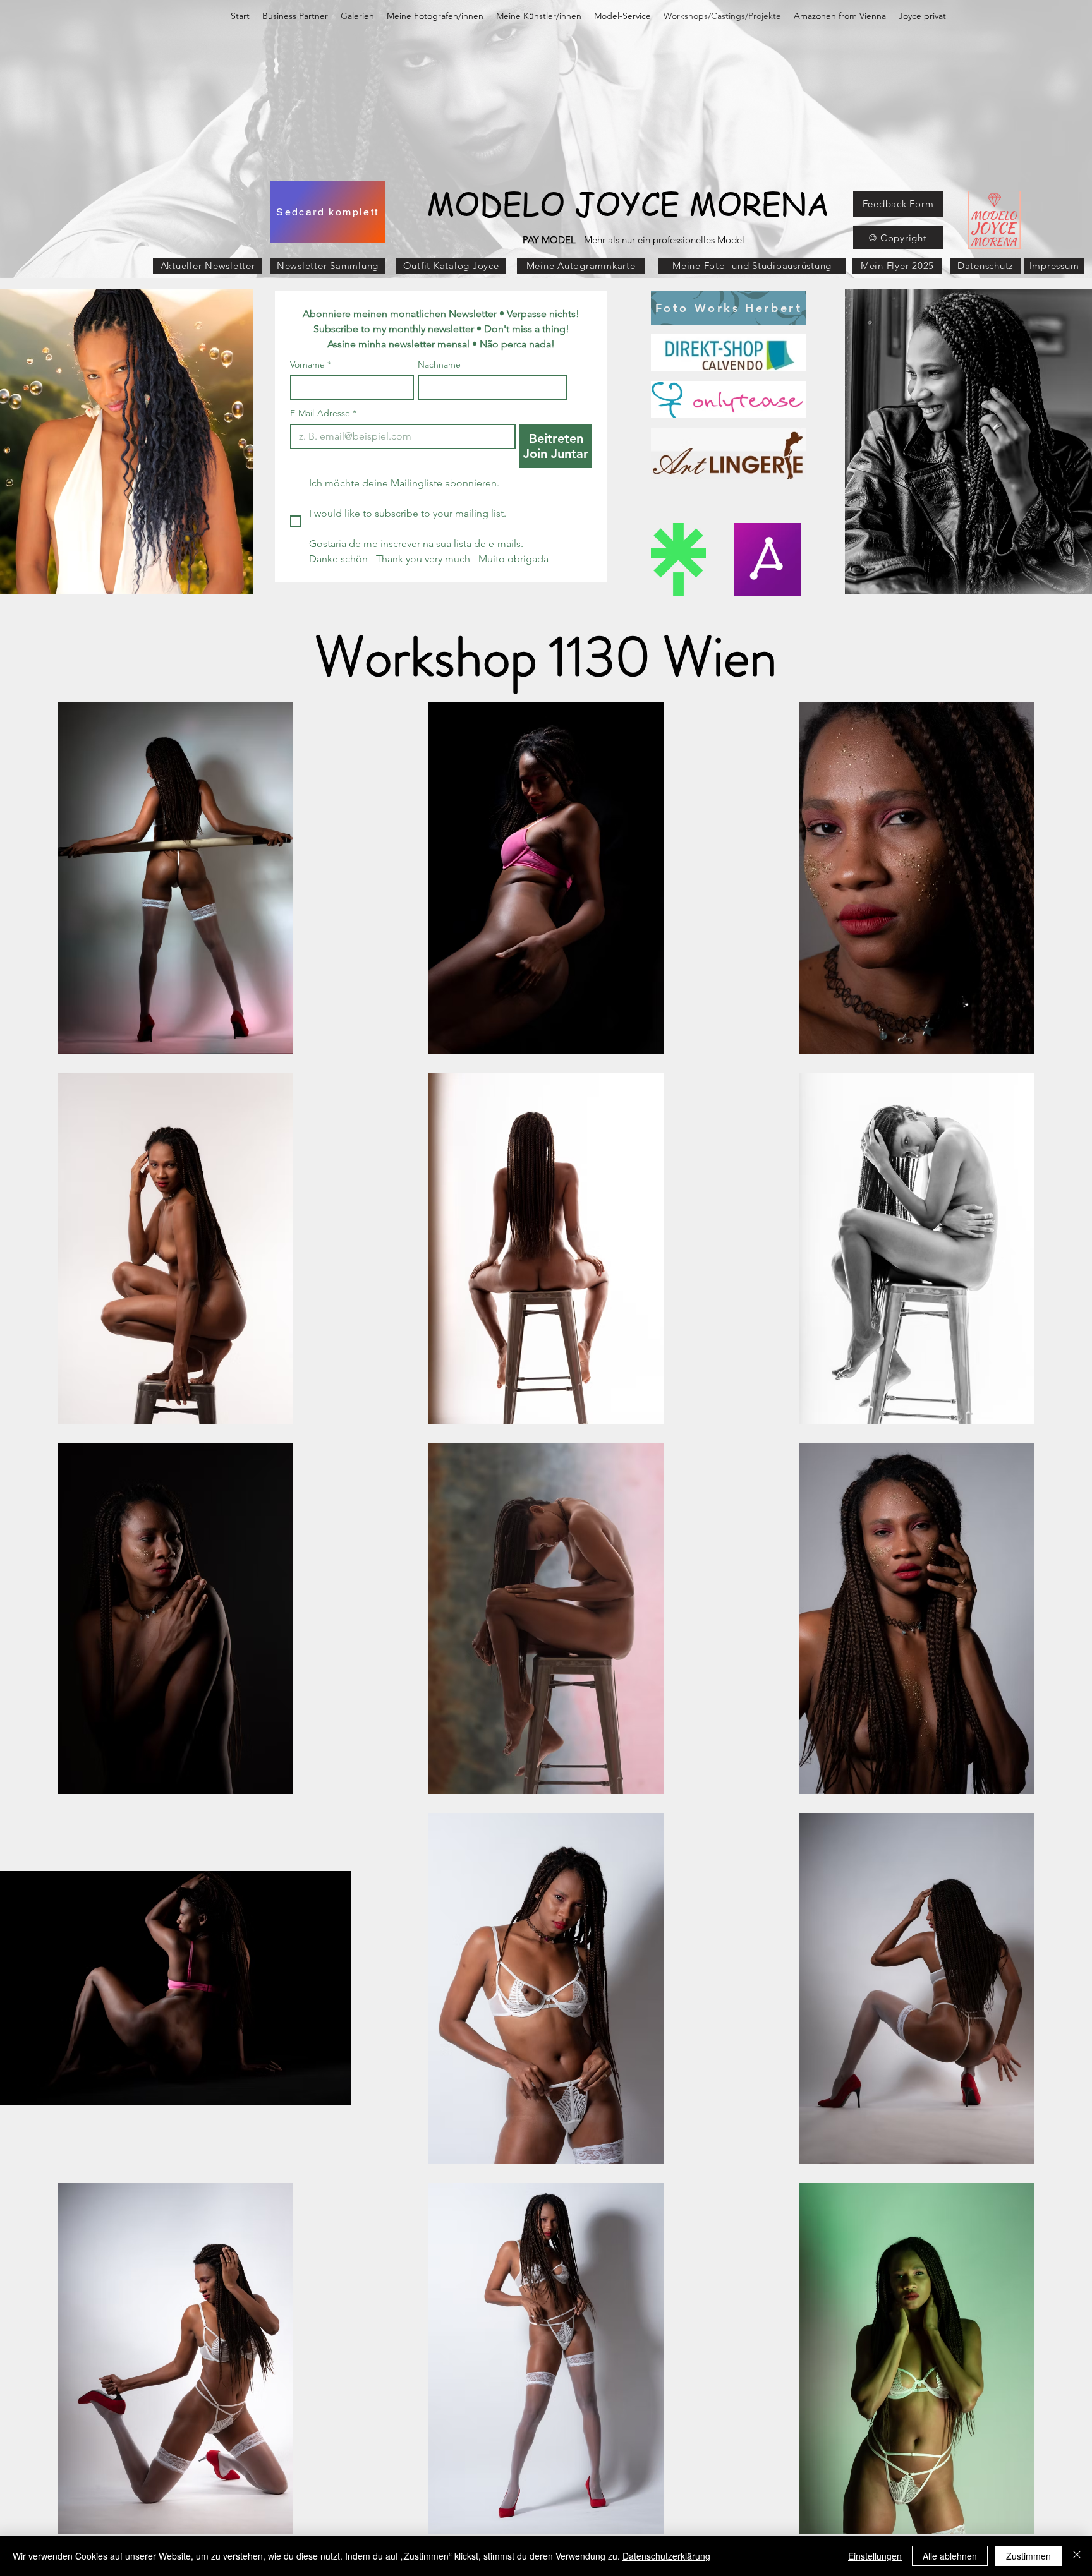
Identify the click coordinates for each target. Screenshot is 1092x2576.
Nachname (439, 365)
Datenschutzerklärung (666, 2556)
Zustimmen (1028, 2556)
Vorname (311, 365)
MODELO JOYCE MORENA (628, 203)
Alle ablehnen (950, 2556)
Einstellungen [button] (875, 2556)
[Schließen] (1077, 2556)
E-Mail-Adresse (323, 413)
